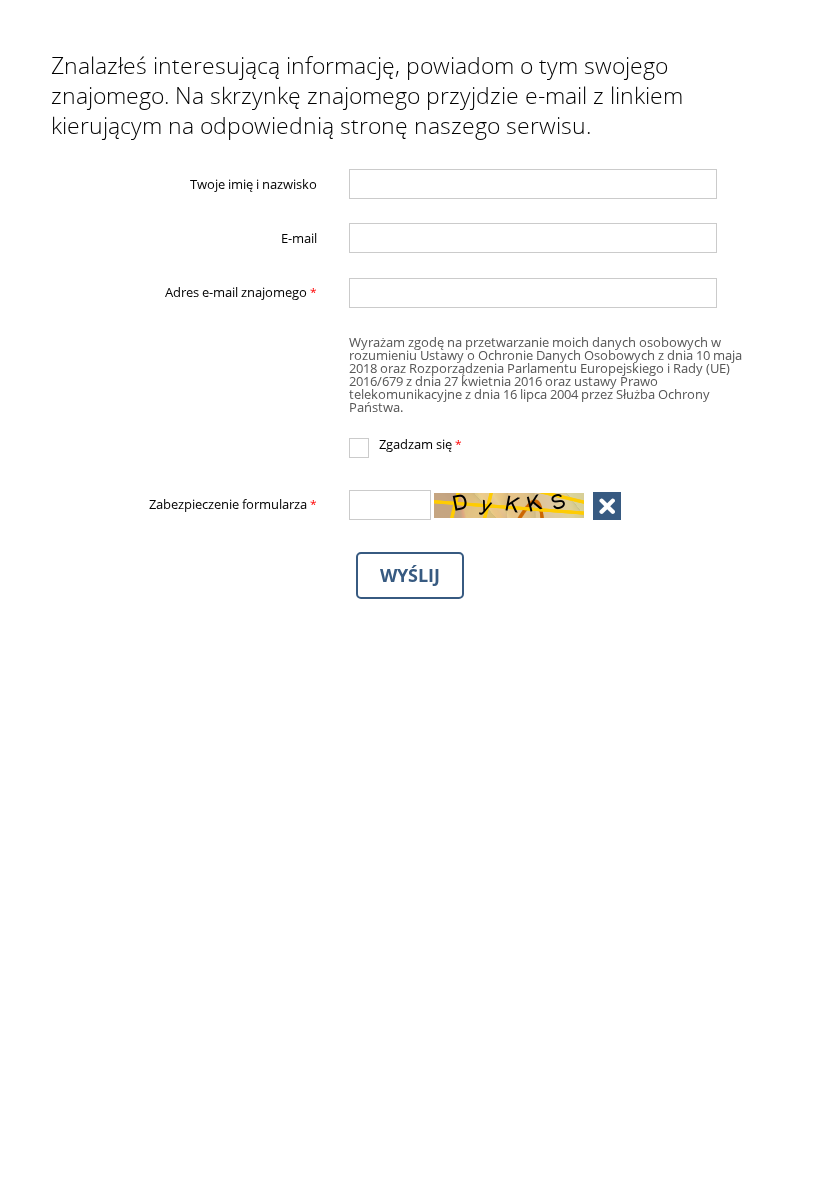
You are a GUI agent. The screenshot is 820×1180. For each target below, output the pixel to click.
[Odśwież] (607, 506)
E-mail (299, 238)
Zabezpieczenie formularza (184, 505)
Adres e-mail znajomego (184, 293)
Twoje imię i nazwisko (253, 183)
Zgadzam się (405, 445)
